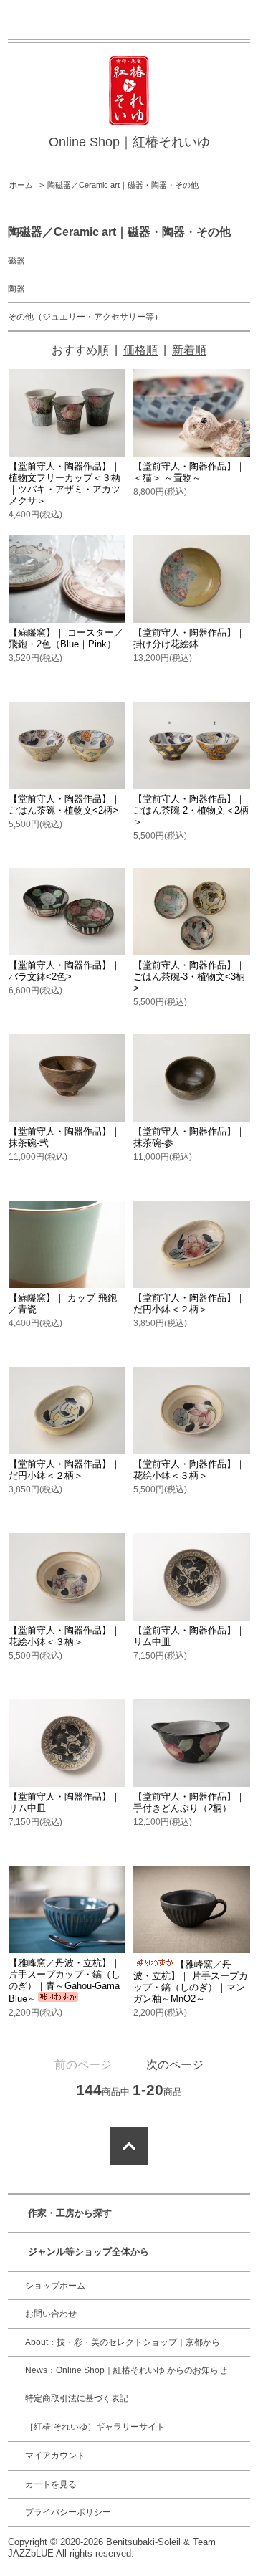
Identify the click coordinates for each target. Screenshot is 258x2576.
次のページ (175, 2065)
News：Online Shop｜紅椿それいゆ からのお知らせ (126, 2370)
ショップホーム (55, 2286)
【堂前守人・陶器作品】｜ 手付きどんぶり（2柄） (189, 1802)
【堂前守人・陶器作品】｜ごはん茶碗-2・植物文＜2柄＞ (191, 810)
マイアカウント (55, 2456)
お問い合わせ (51, 2314)
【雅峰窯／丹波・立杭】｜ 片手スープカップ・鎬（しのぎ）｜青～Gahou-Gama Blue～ (64, 1981)
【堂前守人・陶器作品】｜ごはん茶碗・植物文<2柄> (64, 805)
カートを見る (51, 2484)
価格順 (140, 350)
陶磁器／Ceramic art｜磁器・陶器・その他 (123, 185)
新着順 (189, 350)
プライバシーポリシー (68, 2512)
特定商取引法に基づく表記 (77, 2398)
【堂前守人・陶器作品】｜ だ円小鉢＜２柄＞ (189, 1303)
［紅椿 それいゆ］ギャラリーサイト (95, 2427)
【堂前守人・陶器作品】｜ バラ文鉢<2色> (64, 971)
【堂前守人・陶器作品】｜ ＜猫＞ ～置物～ (189, 472)
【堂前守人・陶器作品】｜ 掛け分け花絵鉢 (189, 638)
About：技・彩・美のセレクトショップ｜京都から (123, 2342)
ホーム (21, 185)
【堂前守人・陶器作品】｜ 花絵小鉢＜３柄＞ (189, 1470)
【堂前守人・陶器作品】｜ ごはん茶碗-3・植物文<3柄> (189, 977)
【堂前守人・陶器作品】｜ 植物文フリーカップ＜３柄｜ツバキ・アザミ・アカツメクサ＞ (64, 483)
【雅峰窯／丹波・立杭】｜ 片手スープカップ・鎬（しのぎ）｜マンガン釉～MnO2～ (191, 1981)
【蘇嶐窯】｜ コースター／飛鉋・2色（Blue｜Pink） (66, 638)
